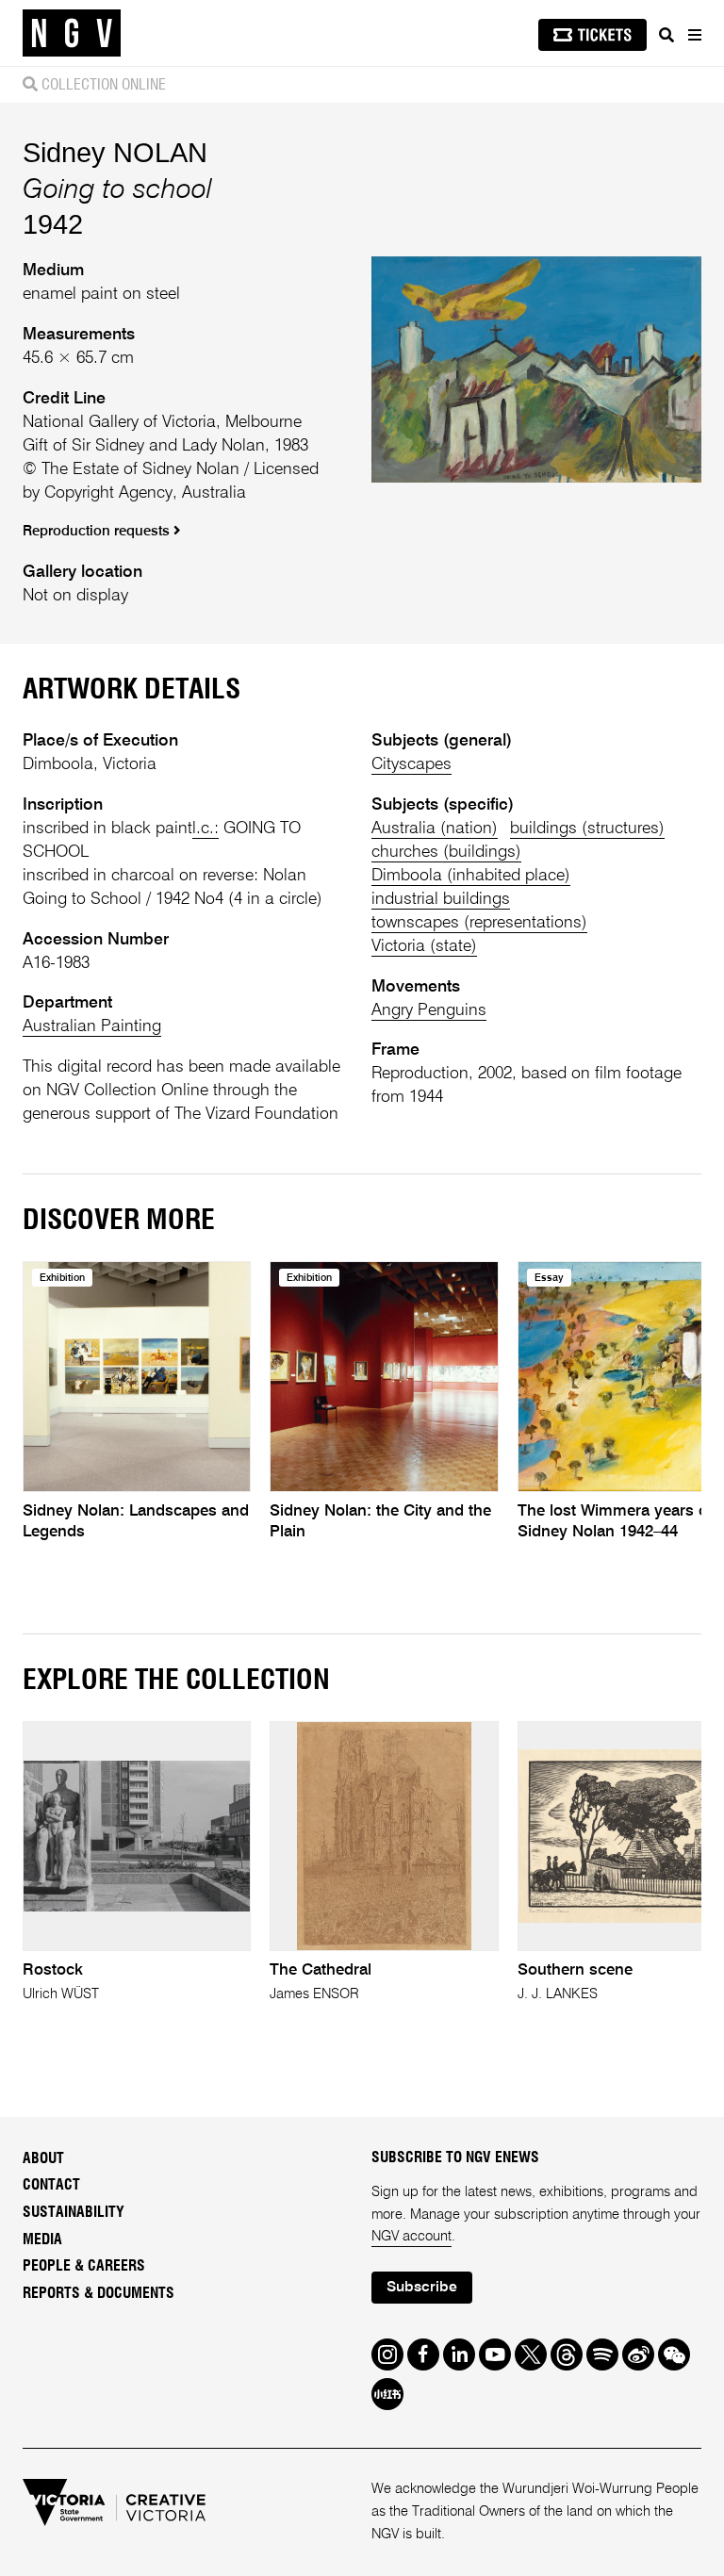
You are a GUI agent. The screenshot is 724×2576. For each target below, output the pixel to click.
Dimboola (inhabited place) (471, 876)
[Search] (666, 35)
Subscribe (422, 2288)
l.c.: (206, 829)
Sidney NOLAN (115, 152)
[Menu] (694, 35)
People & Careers (84, 2266)
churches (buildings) (446, 852)
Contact (51, 2185)
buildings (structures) (587, 829)
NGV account (411, 2237)
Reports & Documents (99, 2293)
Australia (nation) (435, 829)
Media (42, 2240)
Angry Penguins (429, 1010)
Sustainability (74, 2212)
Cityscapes (411, 764)
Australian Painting (92, 1026)
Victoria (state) (424, 946)
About (43, 2158)
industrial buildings (441, 899)
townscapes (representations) (479, 923)
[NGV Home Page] (72, 33)
